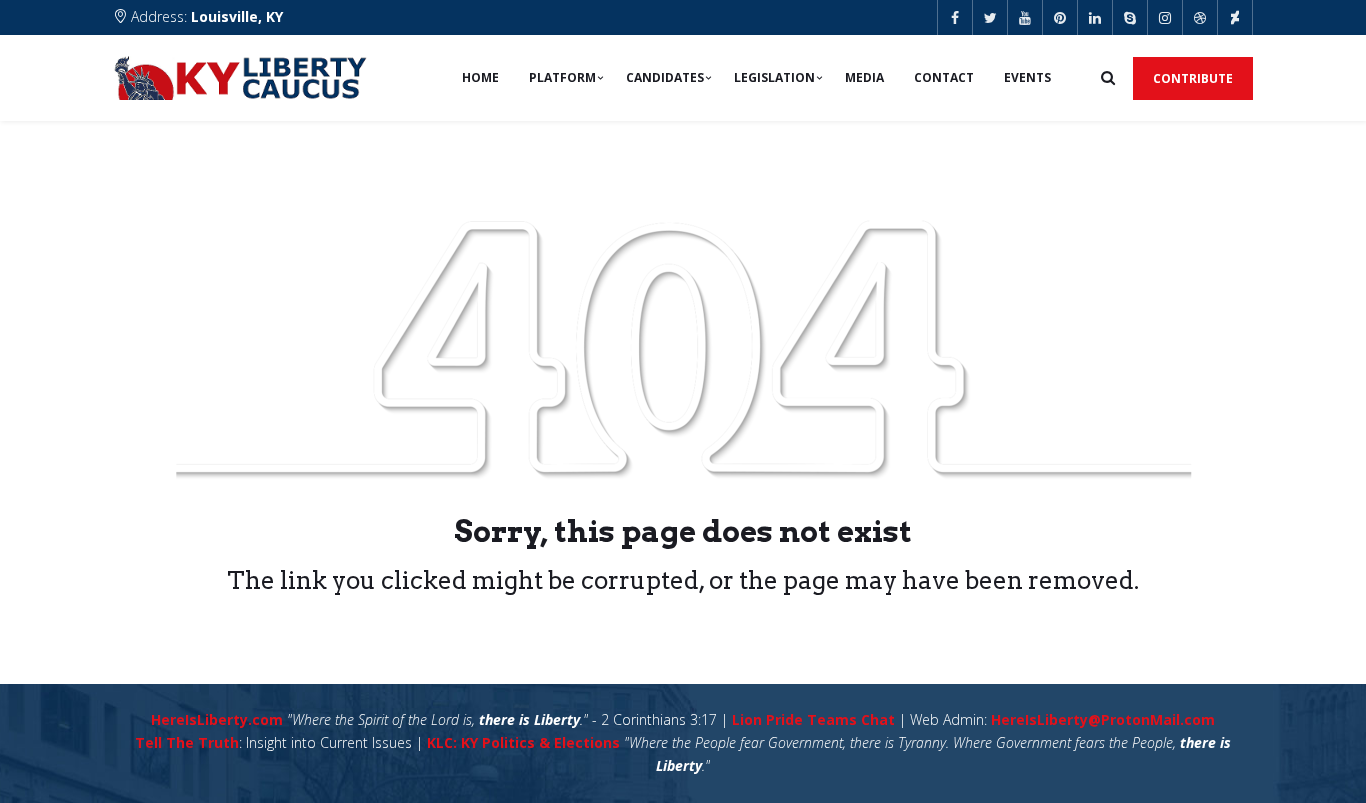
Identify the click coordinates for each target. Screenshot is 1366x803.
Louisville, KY (237, 16)
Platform (562, 77)
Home (480, 77)
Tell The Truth (187, 742)
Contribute (1193, 78)
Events (1027, 77)
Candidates (665, 77)
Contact (944, 77)
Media (864, 77)
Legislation (774, 77)
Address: (205, 16)
